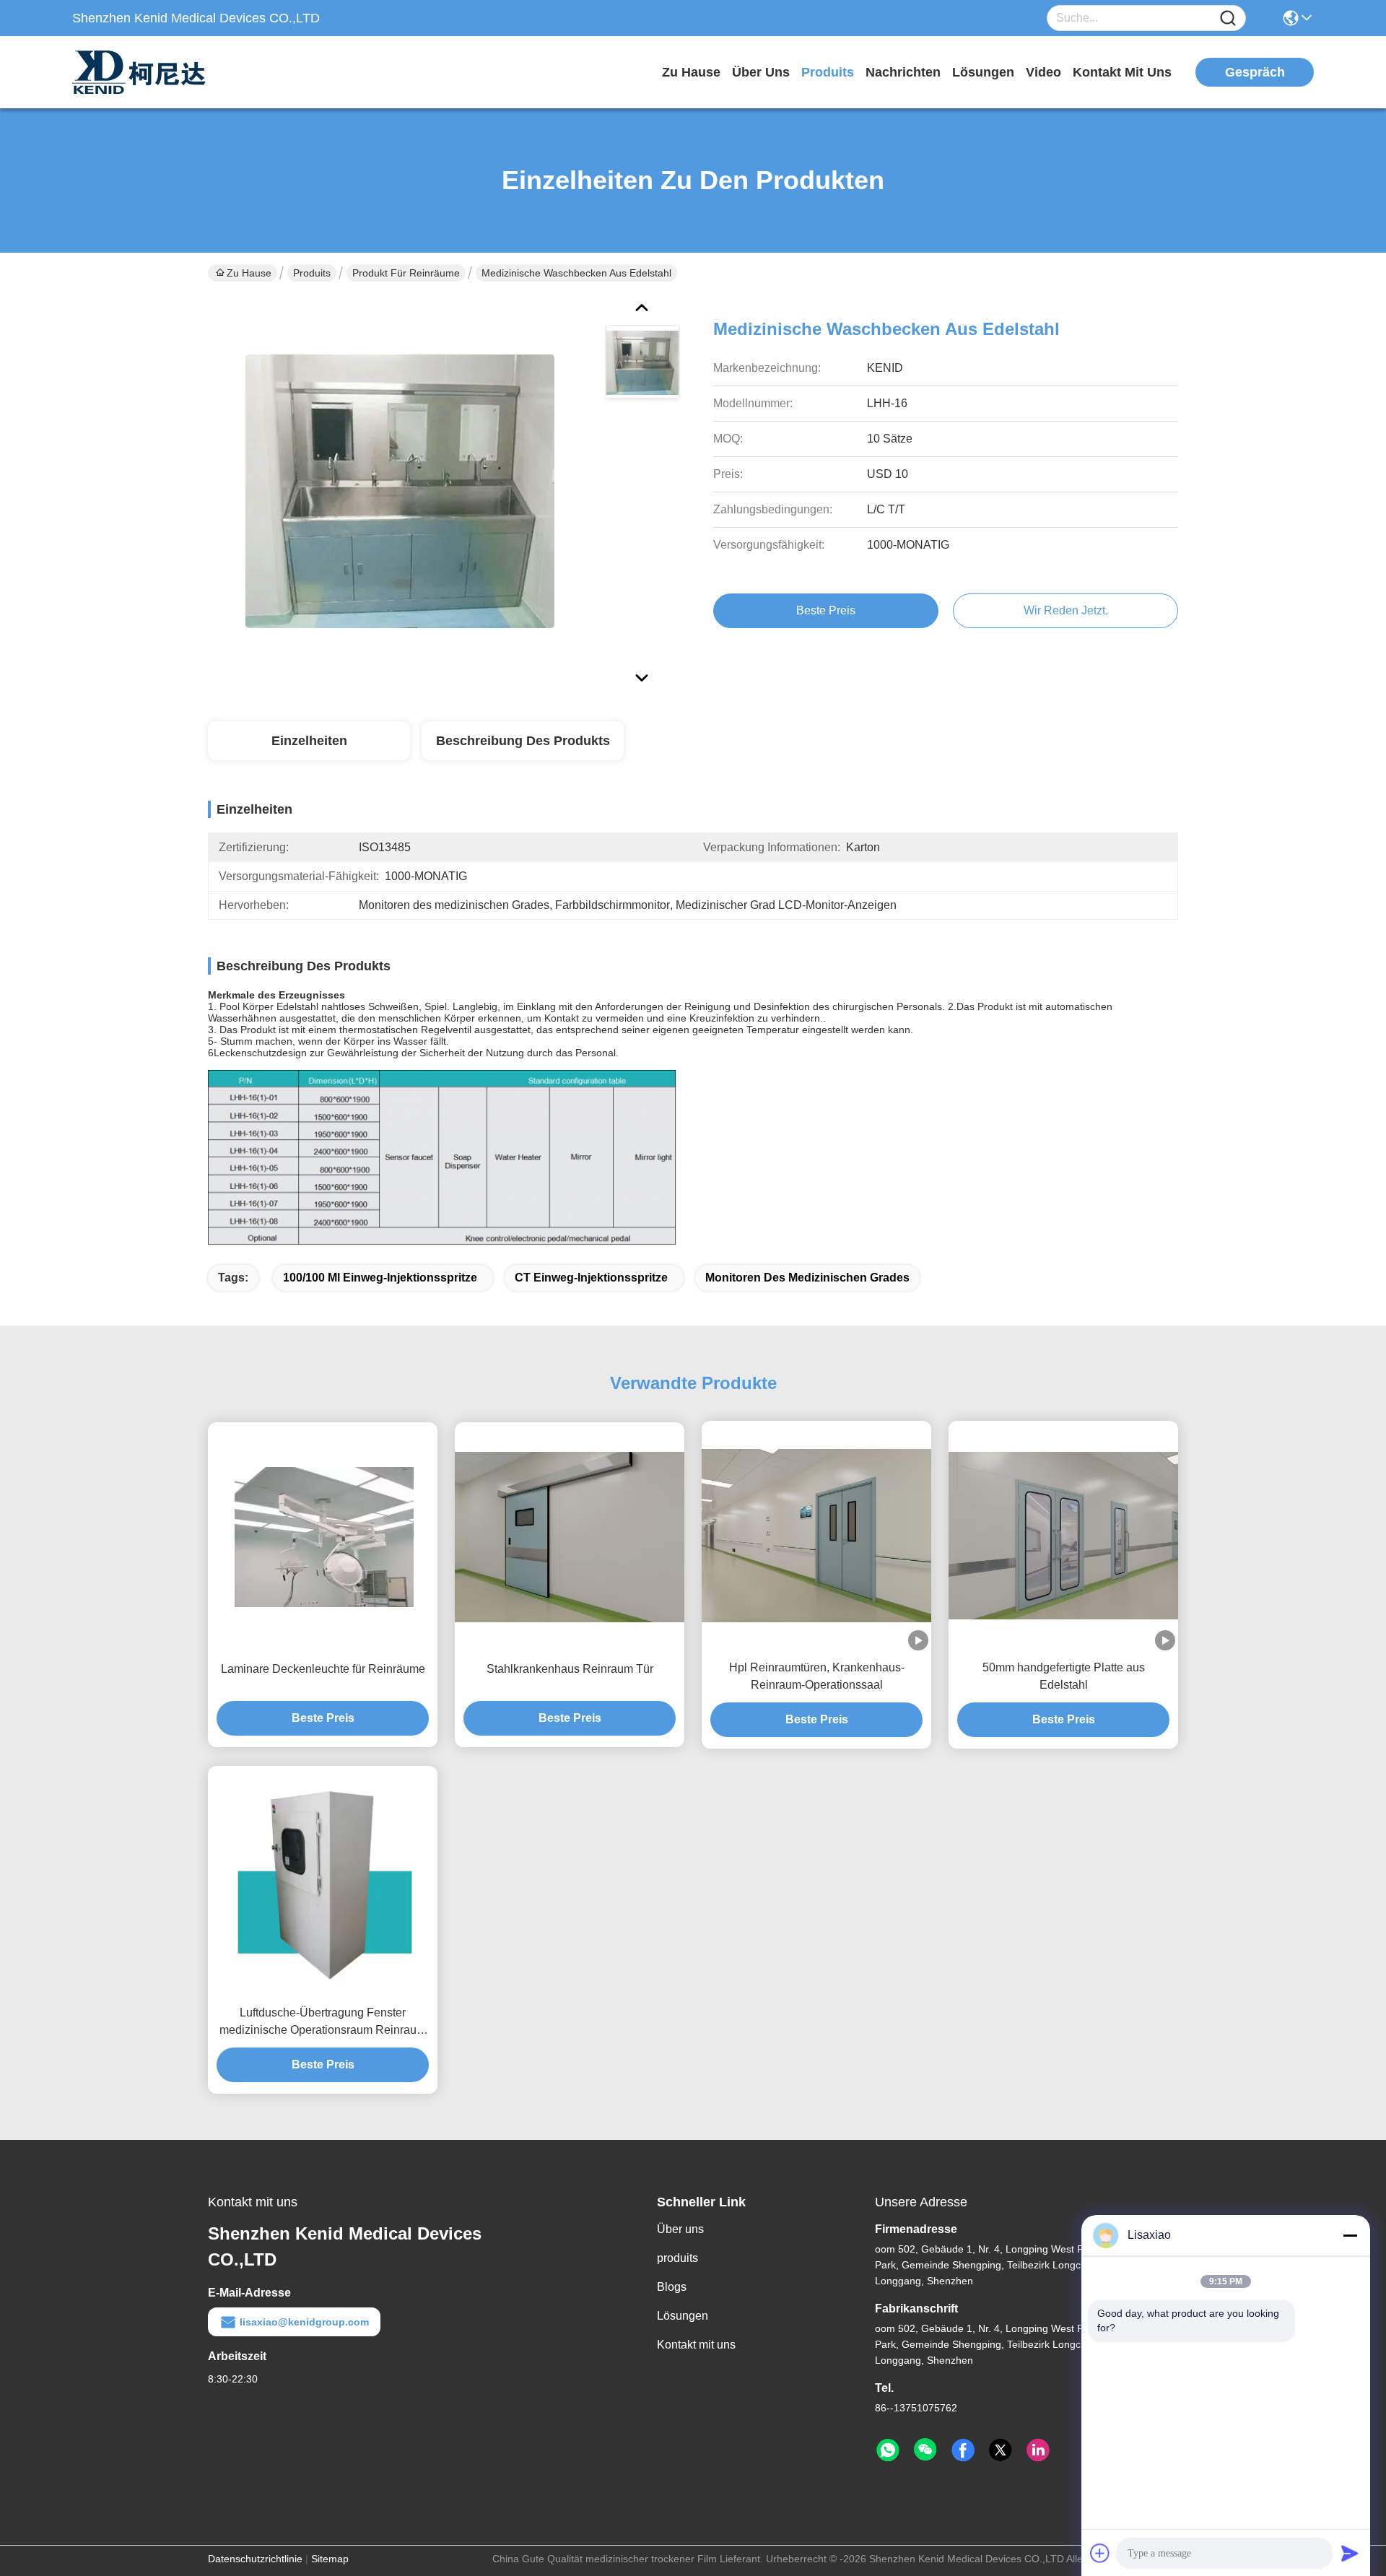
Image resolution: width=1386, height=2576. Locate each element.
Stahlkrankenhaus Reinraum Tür (570, 1669)
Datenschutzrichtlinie (255, 2559)
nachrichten (903, 72)
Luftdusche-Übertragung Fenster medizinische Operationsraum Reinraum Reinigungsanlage (323, 2023)
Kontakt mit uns (696, 2345)
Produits (312, 273)
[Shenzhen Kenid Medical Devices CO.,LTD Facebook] (963, 2450)
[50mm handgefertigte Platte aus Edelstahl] (1063, 1536)
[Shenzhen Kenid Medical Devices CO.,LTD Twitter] (1001, 2450)
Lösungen (683, 2316)
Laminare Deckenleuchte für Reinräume (323, 1669)
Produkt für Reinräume (406, 273)
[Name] (1228, 18)
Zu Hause (691, 72)
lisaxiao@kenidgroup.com (304, 2322)
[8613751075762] (888, 2450)
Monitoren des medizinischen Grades (807, 1278)
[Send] (1350, 2553)
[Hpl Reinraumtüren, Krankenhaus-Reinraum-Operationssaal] (816, 1536)
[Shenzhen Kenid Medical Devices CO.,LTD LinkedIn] (1038, 2450)
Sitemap (330, 2559)
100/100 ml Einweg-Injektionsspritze (380, 1278)
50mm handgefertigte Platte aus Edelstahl (1064, 1676)
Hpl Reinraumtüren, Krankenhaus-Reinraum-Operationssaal (817, 1676)
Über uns (761, 72)
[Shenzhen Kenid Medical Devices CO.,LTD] (152, 72)
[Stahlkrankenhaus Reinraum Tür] (570, 1537)
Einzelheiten (309, 741)
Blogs (672, 2287)
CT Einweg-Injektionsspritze (591, 1278)
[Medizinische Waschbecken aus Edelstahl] (400, 491)
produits (828, 72)
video (1043, 72)
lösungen (983, 72)
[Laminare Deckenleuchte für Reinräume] (323, 1537)
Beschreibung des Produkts (523, 741)
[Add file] (1100, 2553)
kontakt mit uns (1122, 72)
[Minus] (1350, 2235)
